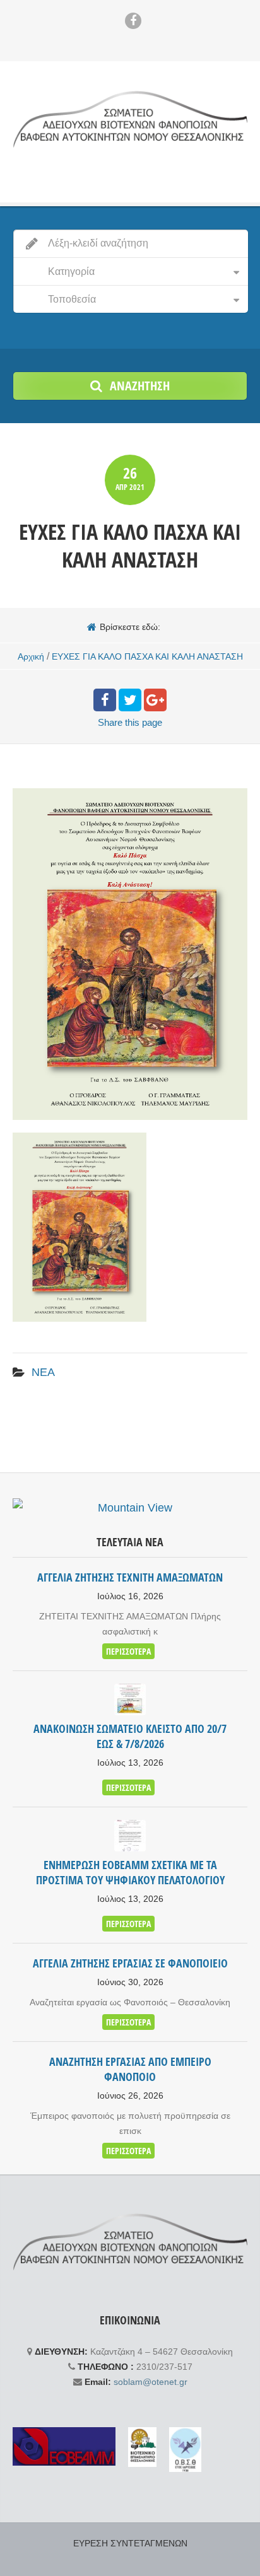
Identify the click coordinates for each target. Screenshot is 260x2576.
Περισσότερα (128, 1651)
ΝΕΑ (43, 1372)
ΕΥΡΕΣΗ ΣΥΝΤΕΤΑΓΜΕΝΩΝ (130, 2543)
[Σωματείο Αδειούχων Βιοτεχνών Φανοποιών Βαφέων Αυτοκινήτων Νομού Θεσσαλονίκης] (130, 119)
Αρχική (31, 656)
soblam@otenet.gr (151, 2382)
